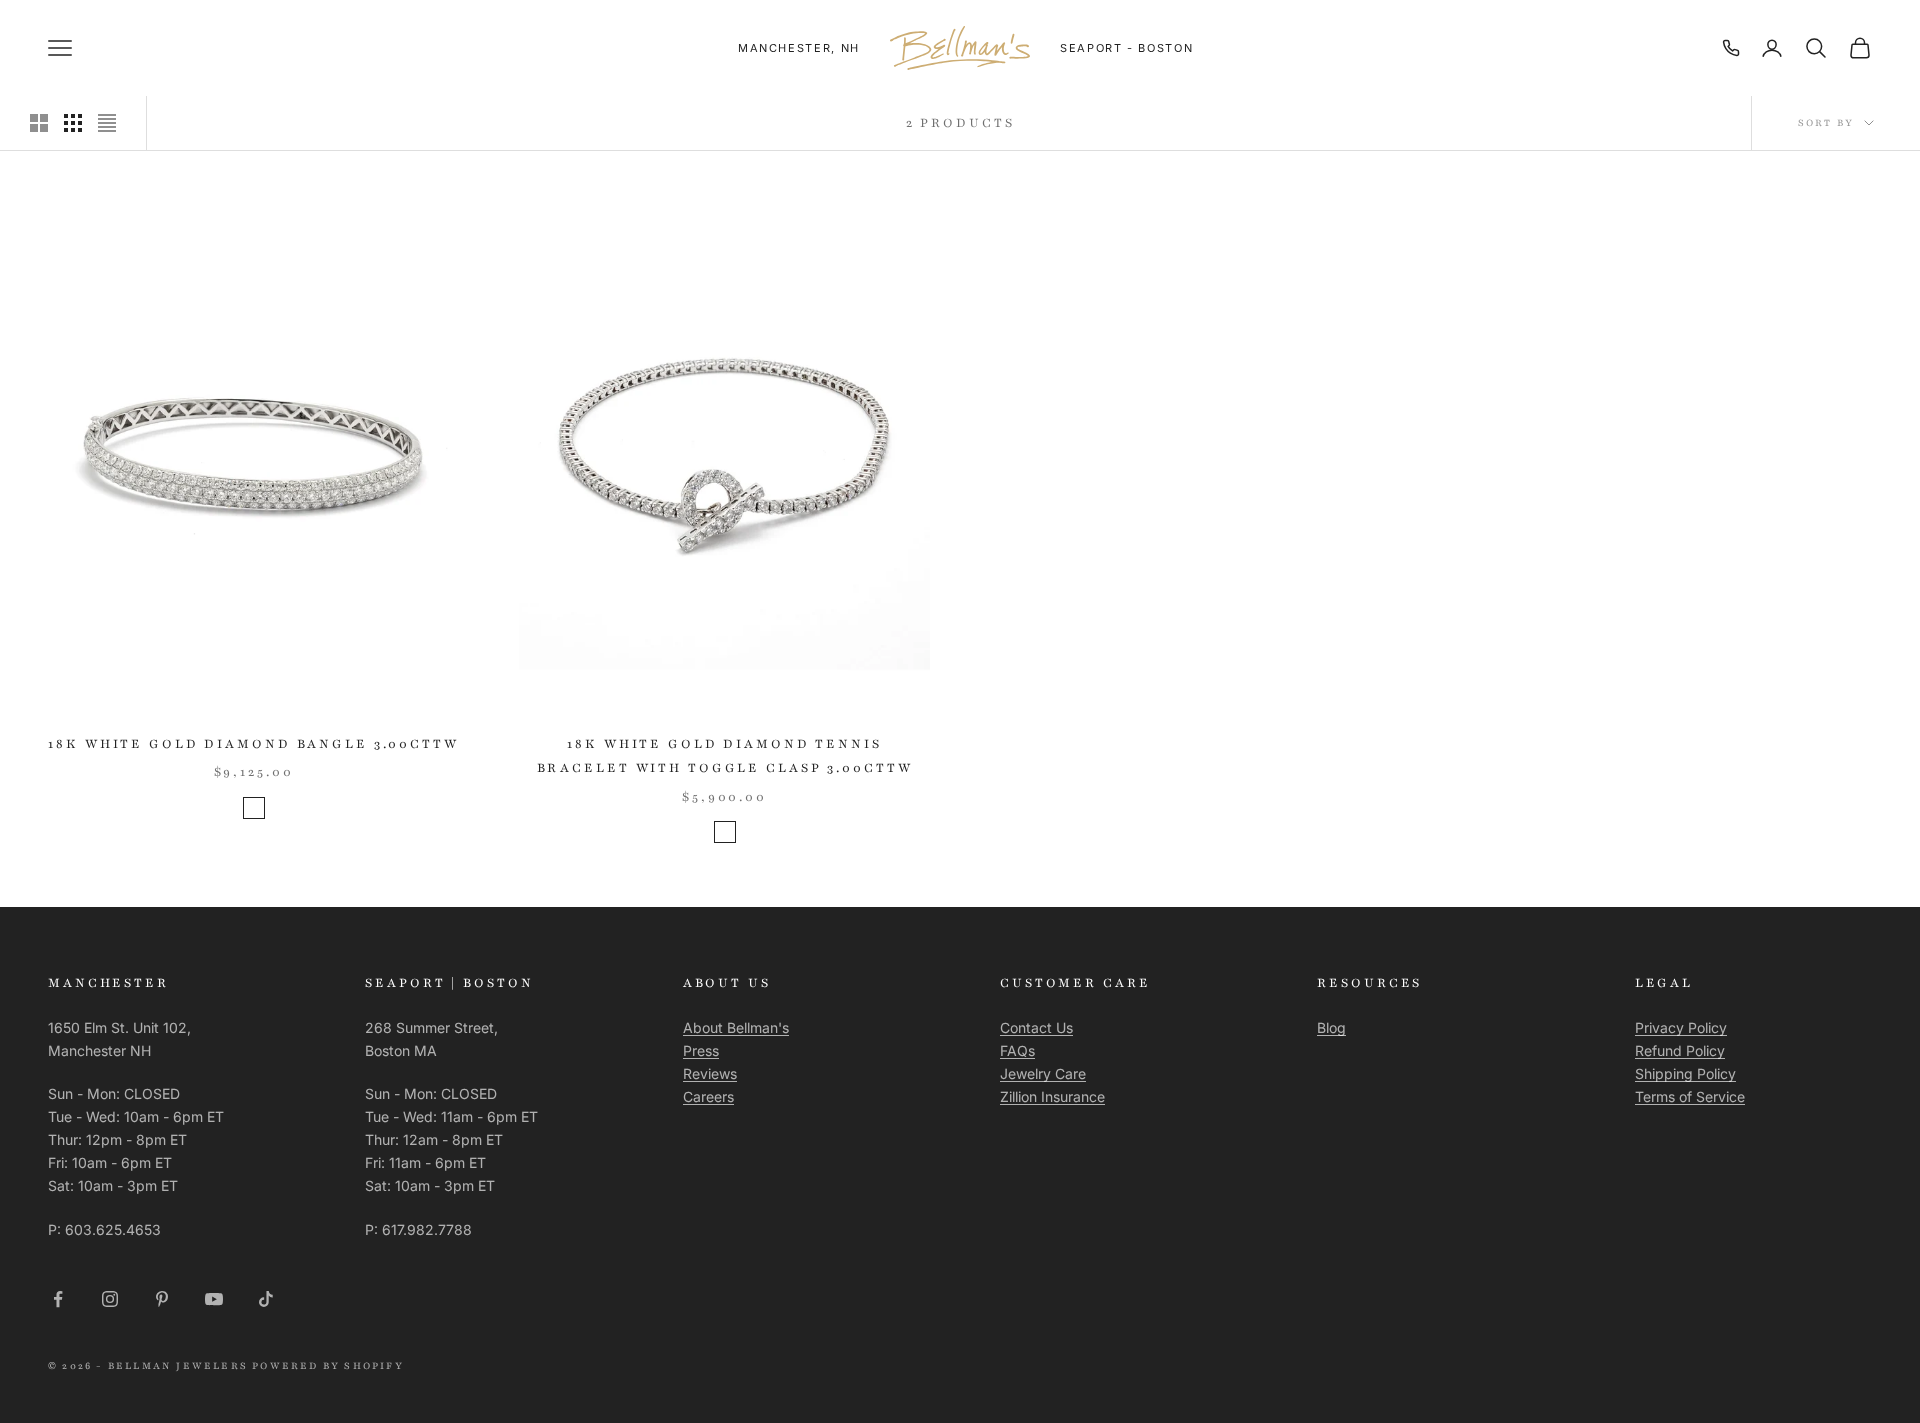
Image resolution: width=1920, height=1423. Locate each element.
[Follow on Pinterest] (162, 1299)
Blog (1331, 1027)
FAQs (1017, 1050)
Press (701, 1050)
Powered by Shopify (328, 1365)
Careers (708, 1096)
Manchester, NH (799, 48)
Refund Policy (1680, 1050)
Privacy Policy (1681, 1027)
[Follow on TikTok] (266, 1299)
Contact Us (1036, 1027)
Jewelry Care (1043, 1073)
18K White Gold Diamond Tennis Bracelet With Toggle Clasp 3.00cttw (725, 756)
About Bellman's (736, 1027)
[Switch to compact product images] (107, 123)
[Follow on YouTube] (214, 1299)
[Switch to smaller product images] (73, 123)
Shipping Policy (1685, 1073)
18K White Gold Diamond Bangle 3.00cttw (253, 744)
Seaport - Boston (1126, 48)
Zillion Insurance (1052, 1096)
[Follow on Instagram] (110, 1299)
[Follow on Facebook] (58, 1299)
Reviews (710, 1073)
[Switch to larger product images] (39, 123)
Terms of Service (1690, 1096)
